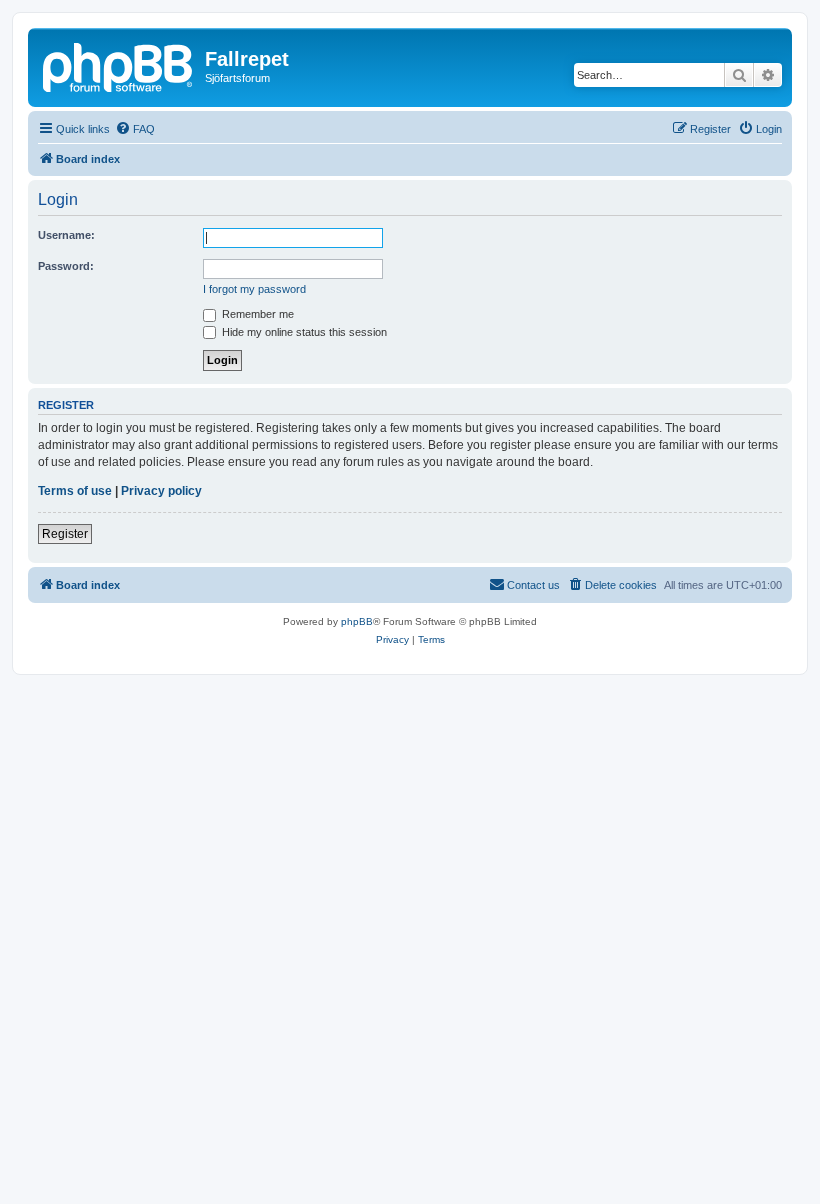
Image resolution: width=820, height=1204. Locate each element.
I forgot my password (254, 289)
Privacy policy (161, 491)
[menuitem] (135, 129)
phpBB (357, 621)
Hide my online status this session (303, 332)
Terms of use (75, 491)
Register (65, 534)
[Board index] (119, 65)
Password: (66, 266)
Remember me (256, 314)
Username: (66, 235)
